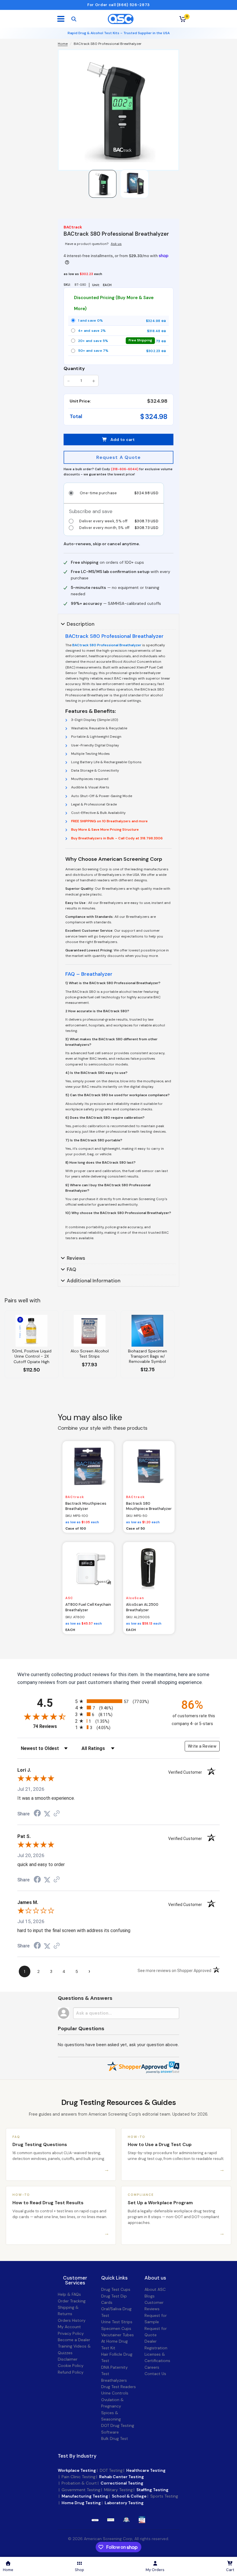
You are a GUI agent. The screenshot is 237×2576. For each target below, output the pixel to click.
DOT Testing (111, 2470)
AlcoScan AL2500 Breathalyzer (142, 1607)
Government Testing (81, 2490)
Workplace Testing (77, 2470)
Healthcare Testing (146, 2470)
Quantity (74, 368)
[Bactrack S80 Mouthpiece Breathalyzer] (149, 1467)
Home (63, 44)
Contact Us (155, 2374)
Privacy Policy (71, 2333)
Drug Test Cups (116, 2289)
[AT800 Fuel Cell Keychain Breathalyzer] (88, 1568)
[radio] (118, 1701)
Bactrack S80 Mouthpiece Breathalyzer (149, 1506)
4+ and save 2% (119, 331)
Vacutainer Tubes (117, 2335)
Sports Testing (164, 2496)
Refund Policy (71, 2372)
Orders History (72, 2320)
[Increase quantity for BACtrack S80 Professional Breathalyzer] (94, 381)
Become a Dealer (74, 2340)
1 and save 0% (119, 321)
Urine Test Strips (117, 2322)
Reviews (76, 1258)
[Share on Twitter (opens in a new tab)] (47, 1814)
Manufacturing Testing (85, 2496)
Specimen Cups (116, 2328)
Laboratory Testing (124, 2503)
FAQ (72, 1269)
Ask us (116, 244)
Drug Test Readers (118, 2387)
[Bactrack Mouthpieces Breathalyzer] (88, 1467)
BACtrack (75, 1497)
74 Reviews (53, 1726)
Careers (152, 2367)
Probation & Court (79, 2483)
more (111, 2520)
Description (81, 624)
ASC (69, 1598)
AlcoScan (135, 1598)
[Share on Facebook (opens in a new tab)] (37, 1814)
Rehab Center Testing (122, 2477)
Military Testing (118, 2490)
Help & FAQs (69, 2294)
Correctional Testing (122, 2483)
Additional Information (94, 1281)
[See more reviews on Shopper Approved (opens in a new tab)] (57, 1814)
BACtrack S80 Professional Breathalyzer (107, 645)
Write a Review (202, 1746)
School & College (129, 2496)
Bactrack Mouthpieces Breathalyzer (86, 1506)
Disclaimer (68, 2359)
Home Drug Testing (81, 2503)
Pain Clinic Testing (78, 2477)
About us (155, 2278)
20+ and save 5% (119, 341)
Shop (79, 2570)
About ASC (155, 2289)
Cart (230, 2570)
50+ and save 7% (119, 351)
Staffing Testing (152, 2490)
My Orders (155, 2570)
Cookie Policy (71, 2366)
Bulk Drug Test (115, 2438)
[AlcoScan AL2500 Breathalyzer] (149, 1568)
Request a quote (119, 457)
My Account (69, 2327)
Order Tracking (72, 2301)
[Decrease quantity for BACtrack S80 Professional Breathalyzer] (68, 381)
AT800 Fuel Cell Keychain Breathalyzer (88, 1607)
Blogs (150, 2296)
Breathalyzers (114, 2380)
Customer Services (75, 2280)
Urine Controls (115, 2393)
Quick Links (114, 2278)
